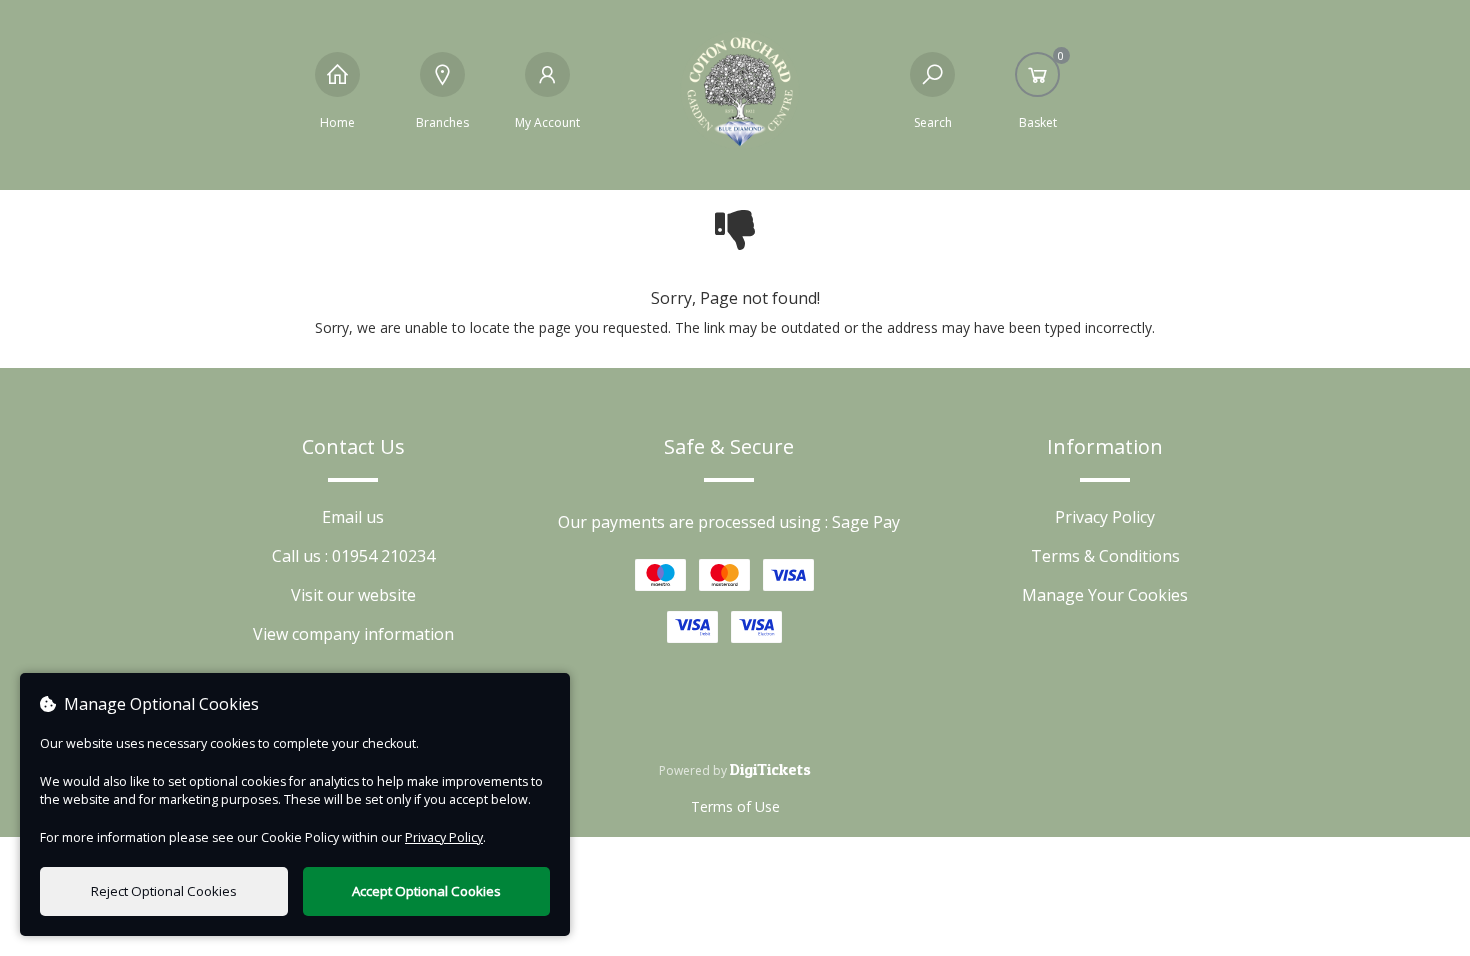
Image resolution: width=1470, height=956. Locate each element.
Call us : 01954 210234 (353, 556)
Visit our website (353, 595)
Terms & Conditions (1105, 556)
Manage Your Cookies (1105, 595)
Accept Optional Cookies (426, 891)
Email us (353, 517)
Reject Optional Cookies (164, 891)
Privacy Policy (1105, 517)
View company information (353, 634)
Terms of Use (735, 806)
